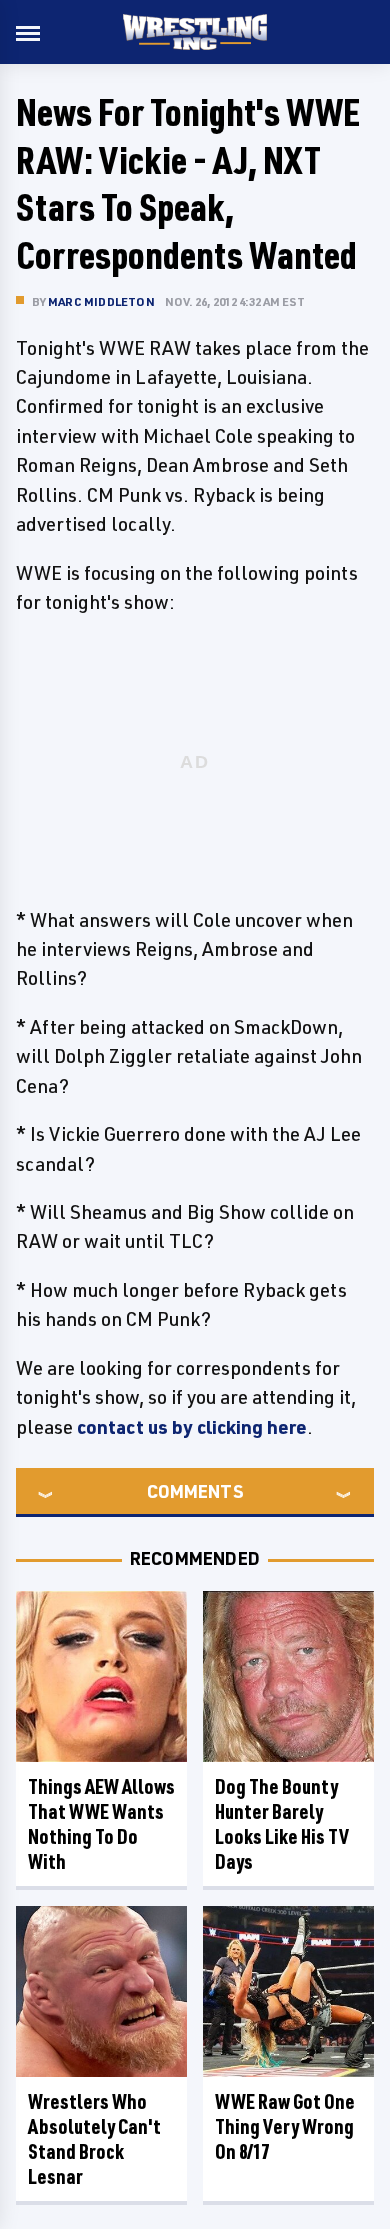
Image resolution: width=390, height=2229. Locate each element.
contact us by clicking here (192, 1427)
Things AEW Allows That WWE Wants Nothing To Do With (101, 1824)
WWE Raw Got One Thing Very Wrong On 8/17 (285, 2126)
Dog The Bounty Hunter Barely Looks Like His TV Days (282, 1824)
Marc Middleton (101, 301)
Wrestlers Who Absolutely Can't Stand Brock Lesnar (94, 2139)
